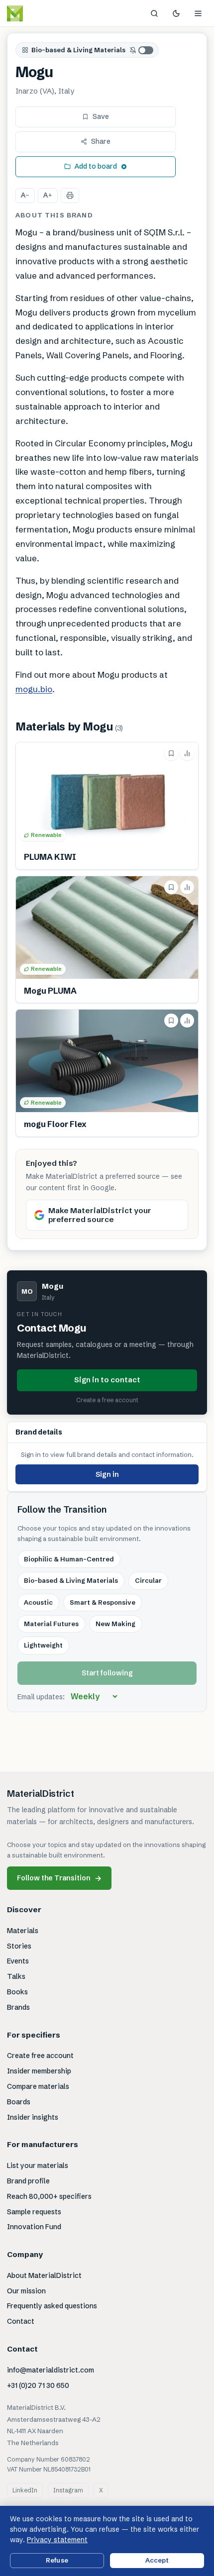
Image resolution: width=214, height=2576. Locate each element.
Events (18, 1961)
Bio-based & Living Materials (78, 50)
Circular (148, 1580)
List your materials (38, 2165)
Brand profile (28, 2181)
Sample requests (34, 2212)
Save (101, 116)
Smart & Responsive (103, 1602)
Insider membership (39, 2071)
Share (101, 141)
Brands (18, 2007)
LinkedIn (25, 2490)
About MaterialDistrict (44, 2275)
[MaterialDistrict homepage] (37, 13)
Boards (19, 2102)
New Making (115, 1624)
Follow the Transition (59, 1878)
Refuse (57, 2560)
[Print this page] (70, 196)
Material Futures (51, 1624)
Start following (107, 1673)
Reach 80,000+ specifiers (49, 2196)
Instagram (68, 2490)
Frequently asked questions (52, 2306)
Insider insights (33, 2117)
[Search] (154, 13)
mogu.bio (34, 689)
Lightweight (43, 1645)
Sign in (107, 1474)
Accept (157, 2560)
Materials (23, 1931)
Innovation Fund (34, 2227)
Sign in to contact (107, 1380)
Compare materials (38, 2086)
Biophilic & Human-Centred (69, 1559)
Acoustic (38, 1602)
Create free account (40, 2056)
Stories (19, 1946)
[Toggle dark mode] (176, 13)
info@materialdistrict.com (51, 2370)
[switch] (142, 50)
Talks (16, 1976)
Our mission (26, 2291)
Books (17, 1992)
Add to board (96, 166)
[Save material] (171, 753)
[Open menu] (198, 13)
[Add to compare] (187, 753)
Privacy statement (57, 2540)
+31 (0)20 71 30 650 (38, 2385)
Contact (21, 2321)
